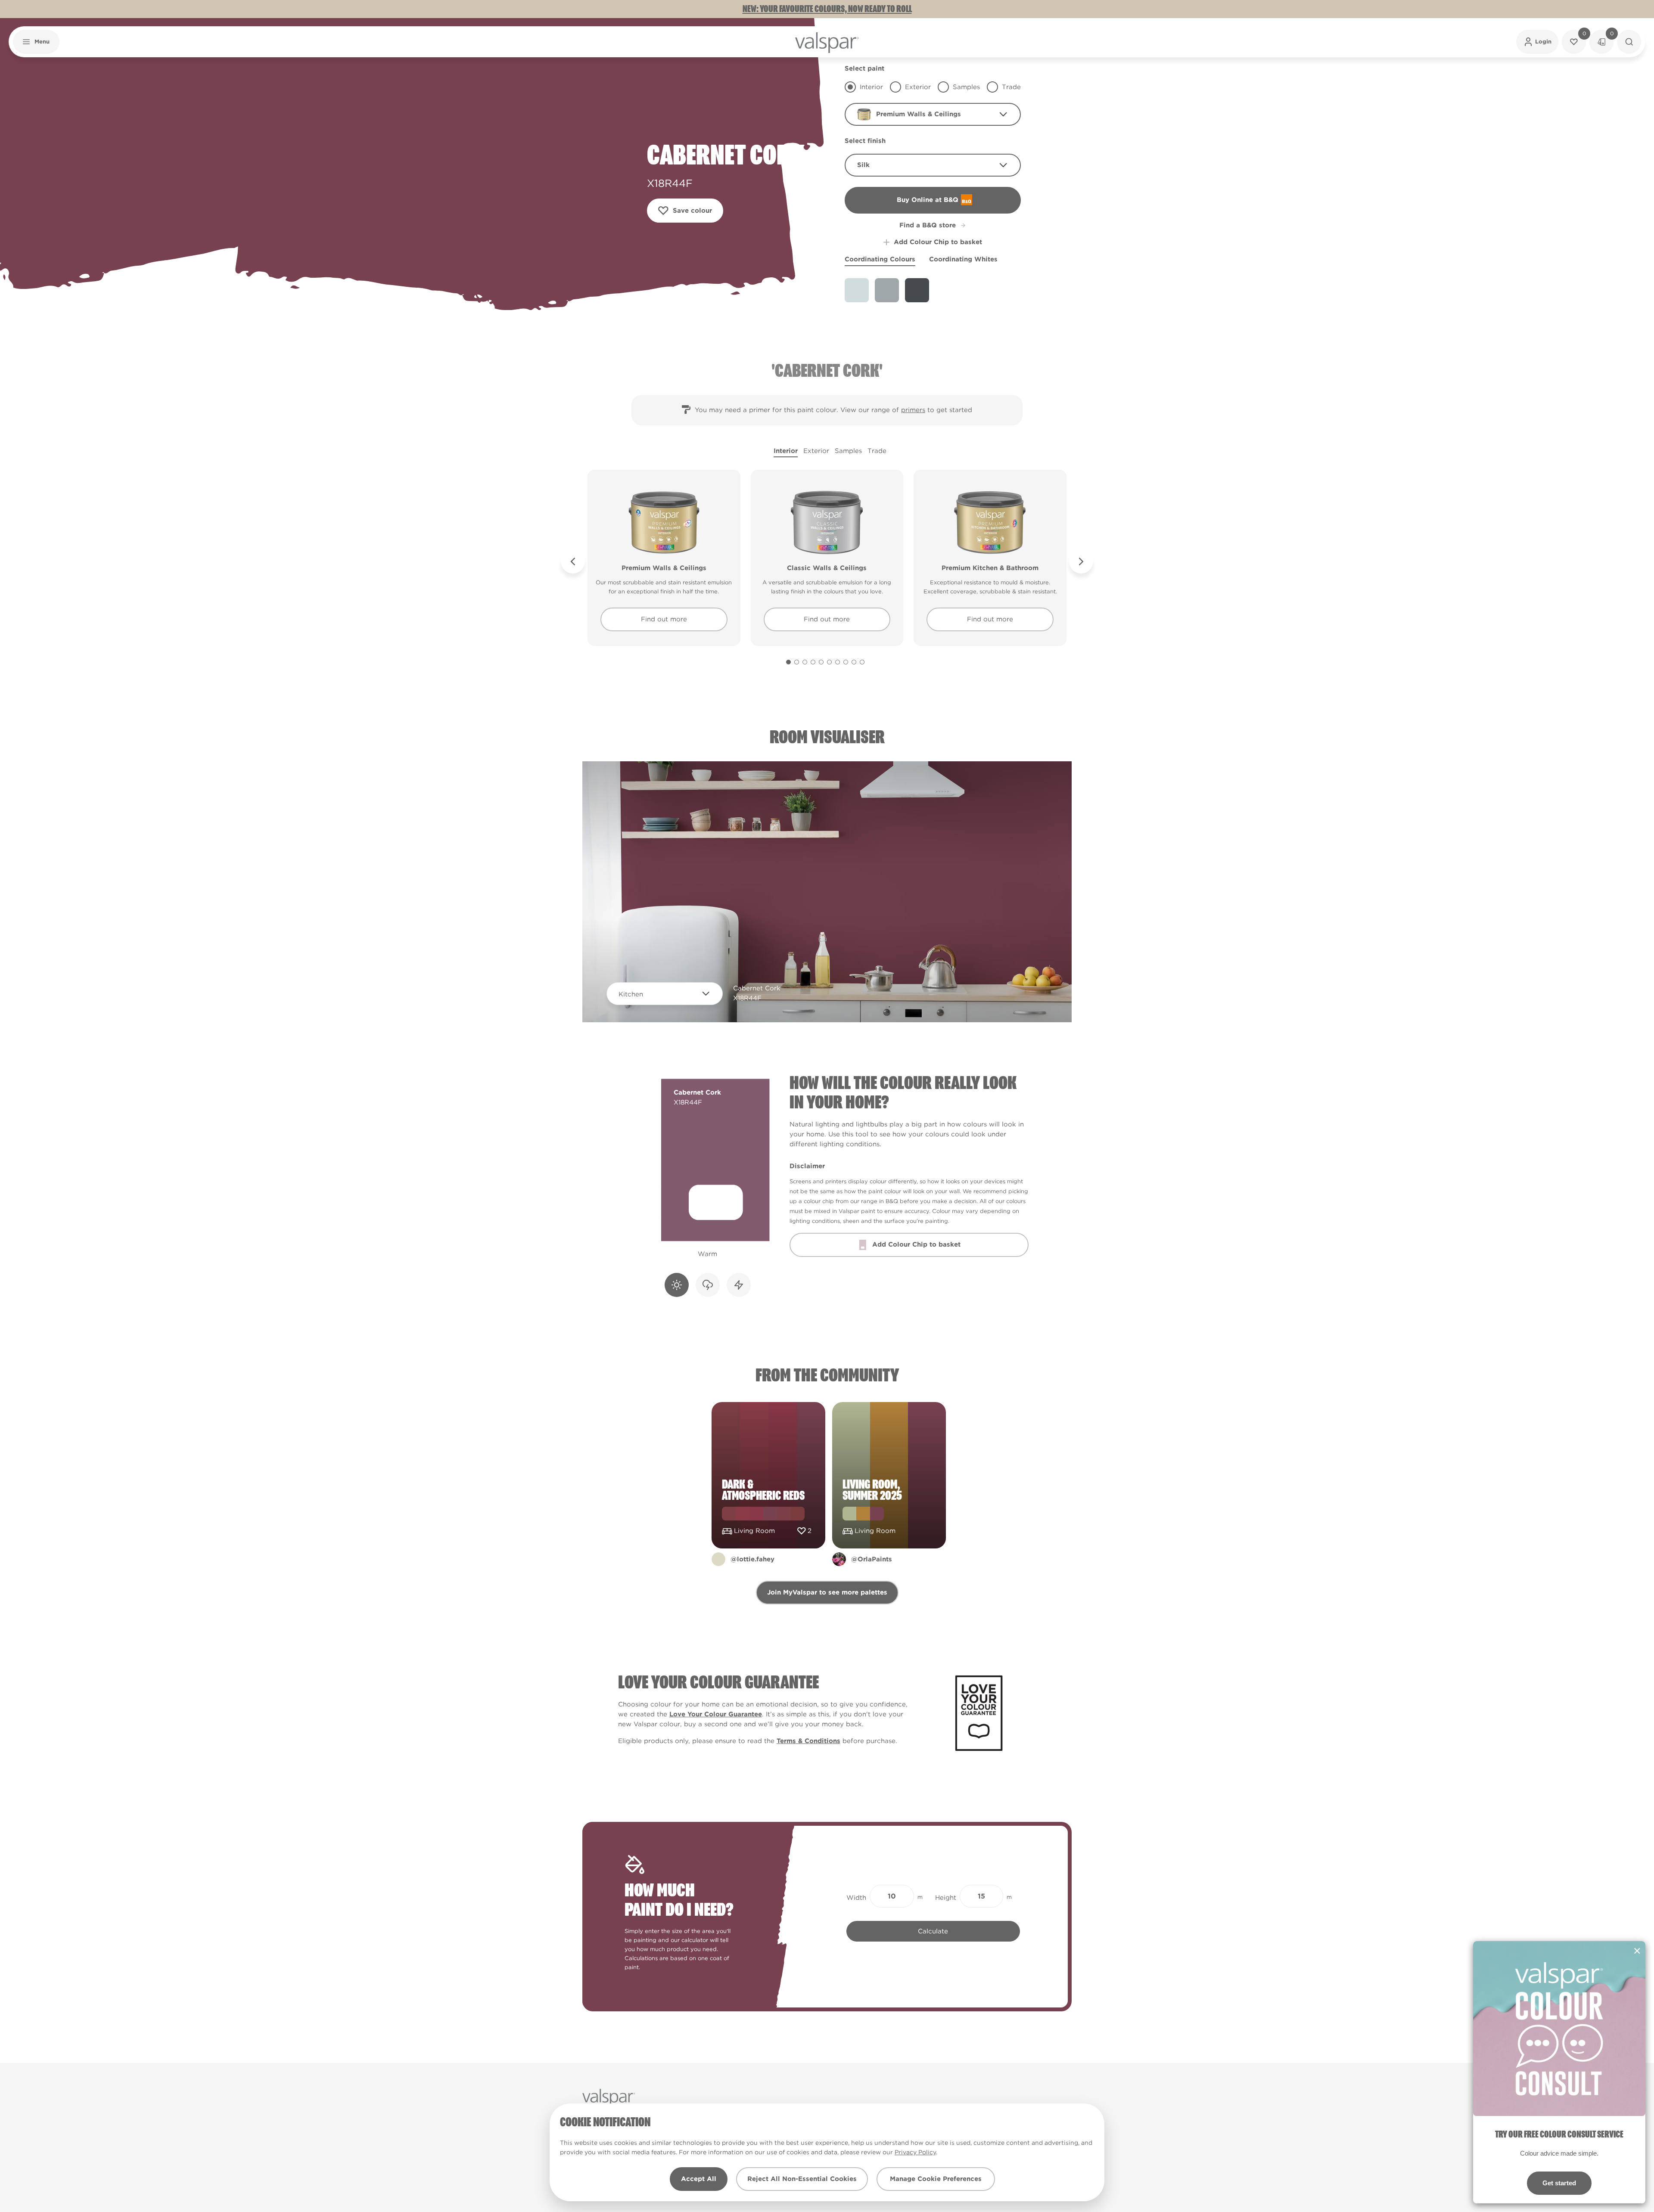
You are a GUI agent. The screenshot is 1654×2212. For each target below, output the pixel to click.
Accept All (699, 2179)
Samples (848, 451)
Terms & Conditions (808, 1741)
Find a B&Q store (928, 225)
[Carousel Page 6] (829, 662)
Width (856, 1898)
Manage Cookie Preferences (936, 2179)
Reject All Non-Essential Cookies (802, 2179)
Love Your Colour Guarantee (716, 1714)
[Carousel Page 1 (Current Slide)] (788, 662)
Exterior (816, 451)
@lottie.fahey (752, 1559)
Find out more (664, 619)
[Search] (1629, 42)
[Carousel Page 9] (854, 662)
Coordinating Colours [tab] (880, 259)
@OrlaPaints (872, 1559)
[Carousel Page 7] (838, 662)
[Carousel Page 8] (846, 662)
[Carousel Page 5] (821, 662)
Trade (877, 451)
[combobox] (933, 114)
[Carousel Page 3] (805, 662)
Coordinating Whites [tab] (963, 259)
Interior (786, 451)
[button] (36, 42)
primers (913, 410)
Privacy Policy (915, 2152)
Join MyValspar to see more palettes (827, 1592)
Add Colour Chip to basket (938, 242)
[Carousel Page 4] (813, 662)
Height (946, 1898)
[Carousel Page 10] (862, 662)
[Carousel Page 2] (797, 662)
